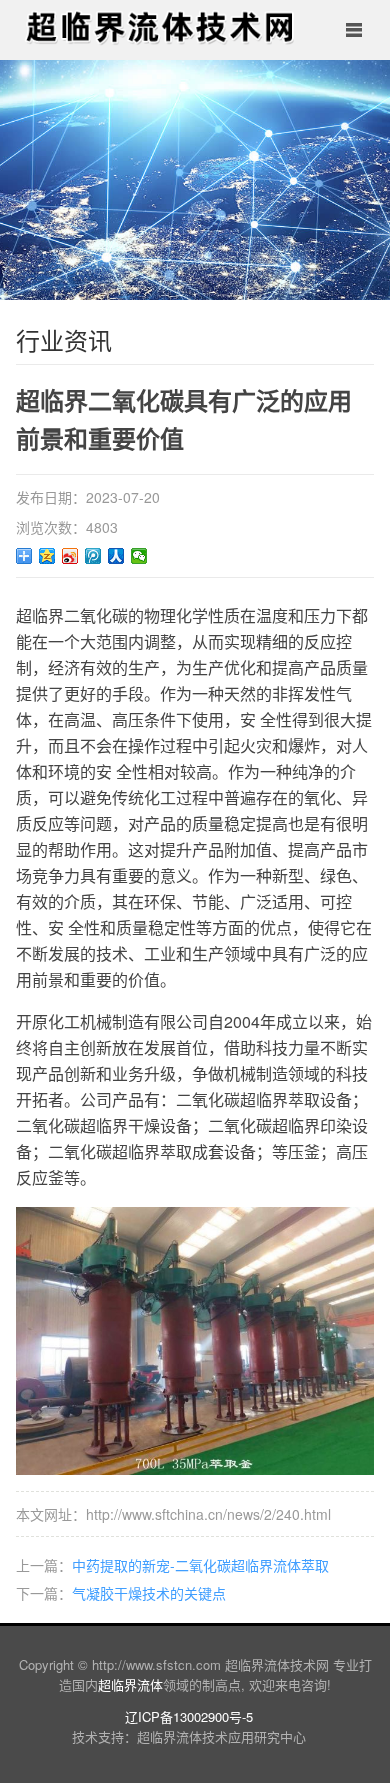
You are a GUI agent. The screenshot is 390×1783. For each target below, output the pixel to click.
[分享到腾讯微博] (93, 556)
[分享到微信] (139, 556)
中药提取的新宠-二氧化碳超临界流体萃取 (200, 1565)
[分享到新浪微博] (70, 556)
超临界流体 (130, 1684)
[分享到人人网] (116, 556)
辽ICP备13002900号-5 (189, 1716)
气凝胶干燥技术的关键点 (149, 1593)
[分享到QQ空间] (47, 556)
